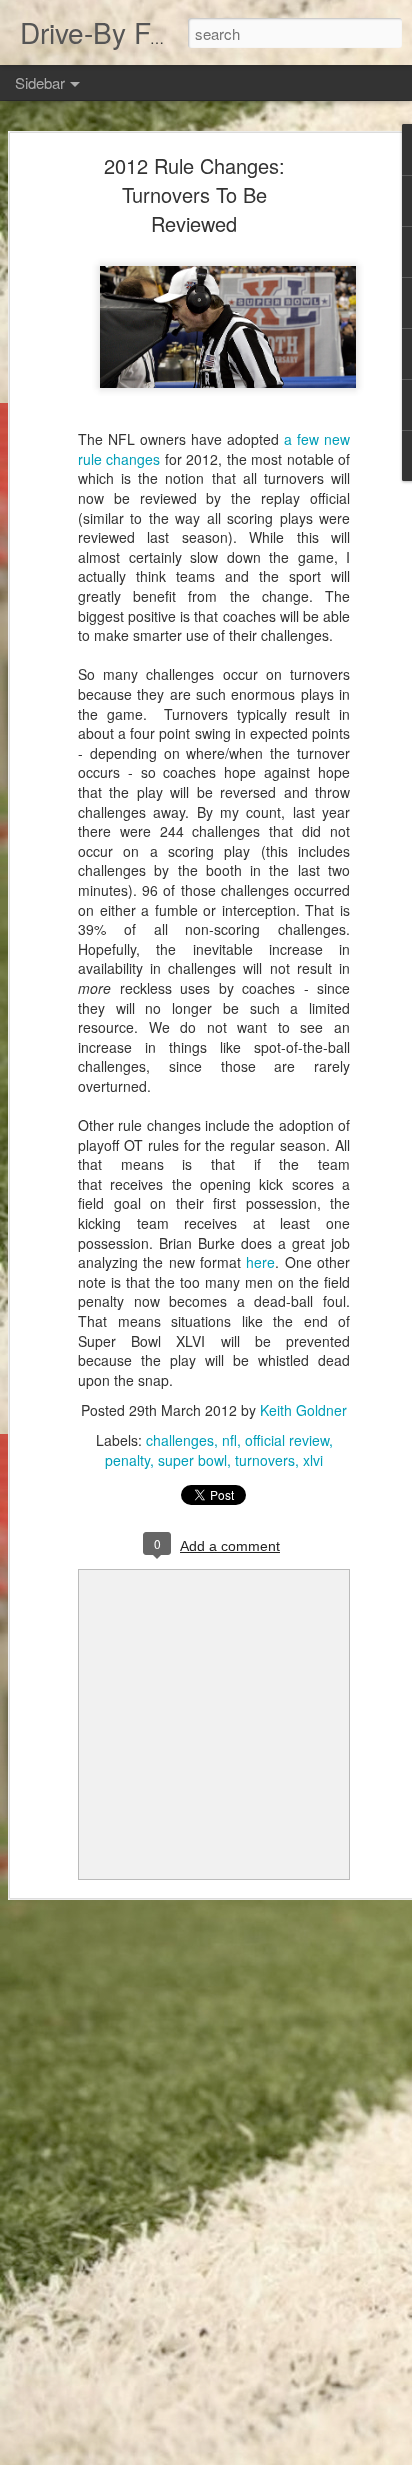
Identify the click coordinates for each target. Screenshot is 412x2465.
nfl (229, 1440)
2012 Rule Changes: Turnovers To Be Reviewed (194, 194)
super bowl (192, 1460)
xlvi (313, 1460)
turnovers (265, 1460)
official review (287, 1440)
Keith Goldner (303, 1410)
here (260, 1262)
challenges (180, 1440)
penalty (127, 1460)
